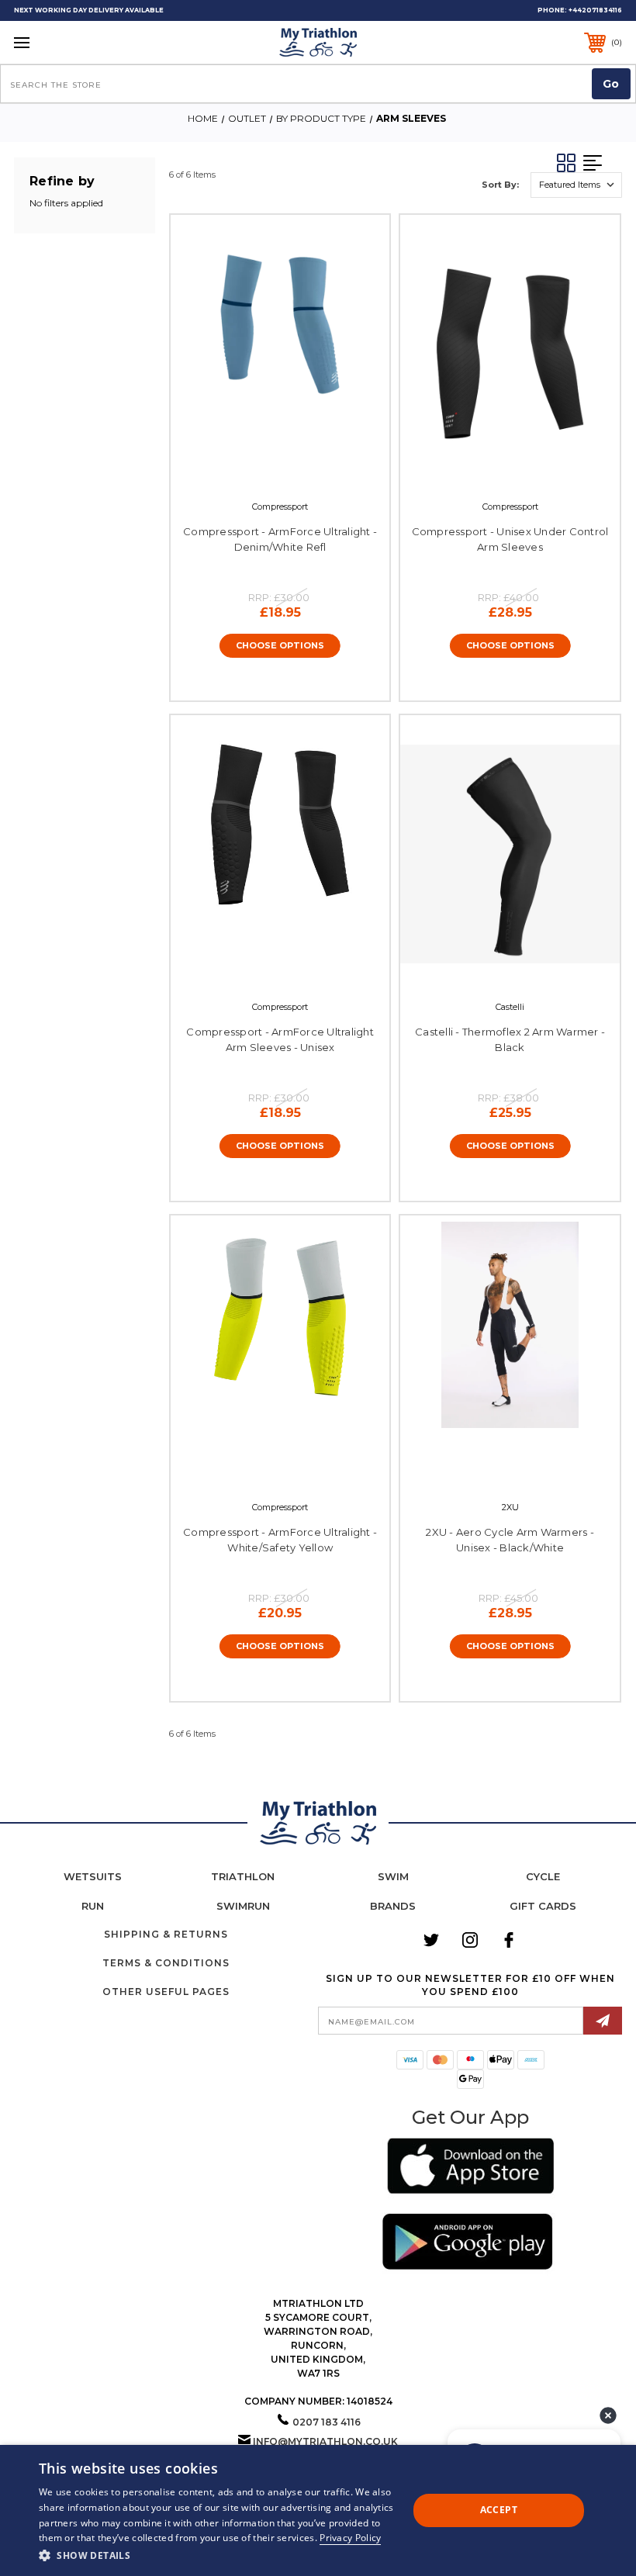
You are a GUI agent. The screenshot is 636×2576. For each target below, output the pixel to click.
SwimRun (243, 1906)
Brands (393, 1906)
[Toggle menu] (75, 42)
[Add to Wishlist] (296, 465)
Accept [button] (499, 2510)
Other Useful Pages (166, 1992)
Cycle (543, 1876)
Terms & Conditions (166, 1963)
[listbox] (576, 185)
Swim (393, 1876)
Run (93, 1906)
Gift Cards (543, 1906)
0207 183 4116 (327, 2422)
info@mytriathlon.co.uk (325, 2441)
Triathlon (243, 1876)
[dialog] (318, 2510)
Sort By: (500, 185)
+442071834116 (595, 10)
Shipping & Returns (166, 1934)
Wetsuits (93, 1876)
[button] (470, 2168)
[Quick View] (264, 465)
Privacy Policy (350, 2538)
